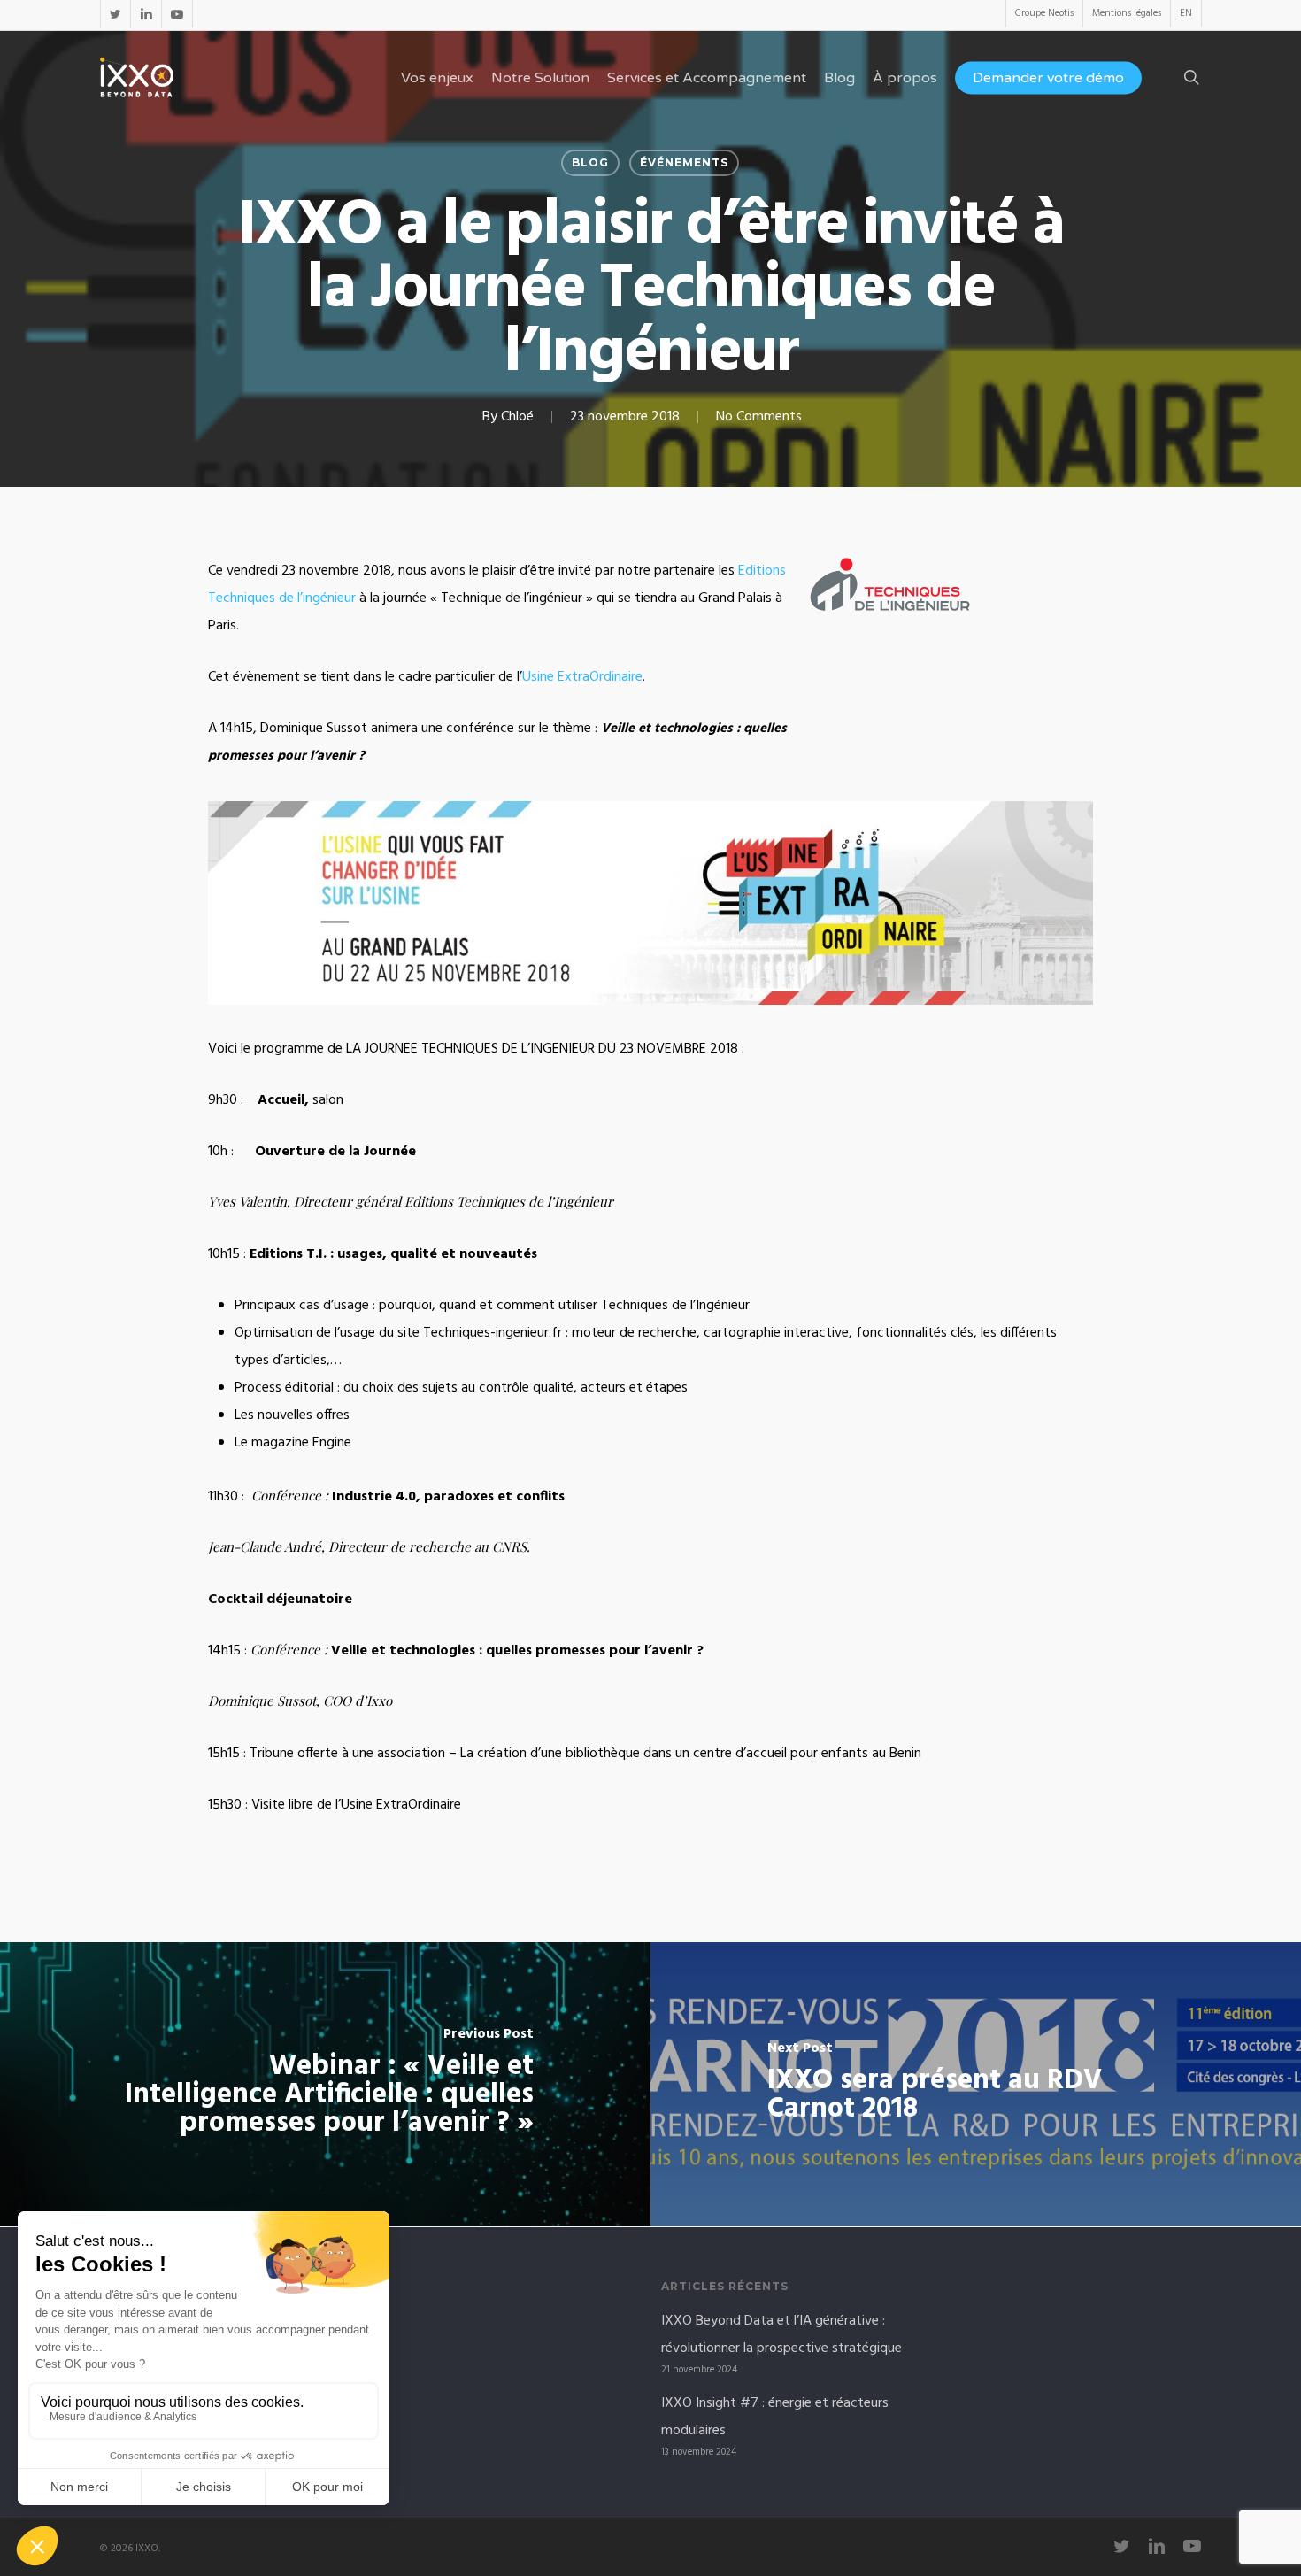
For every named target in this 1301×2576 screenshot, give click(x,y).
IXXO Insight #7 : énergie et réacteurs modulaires (775, 2417)
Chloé (517, 417)
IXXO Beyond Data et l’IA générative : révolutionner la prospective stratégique (781, 2335)
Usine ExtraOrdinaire (582, 677)
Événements (684, 162)
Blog (590, 162)
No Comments (759, 417)
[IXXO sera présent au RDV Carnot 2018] (976, 2084)
